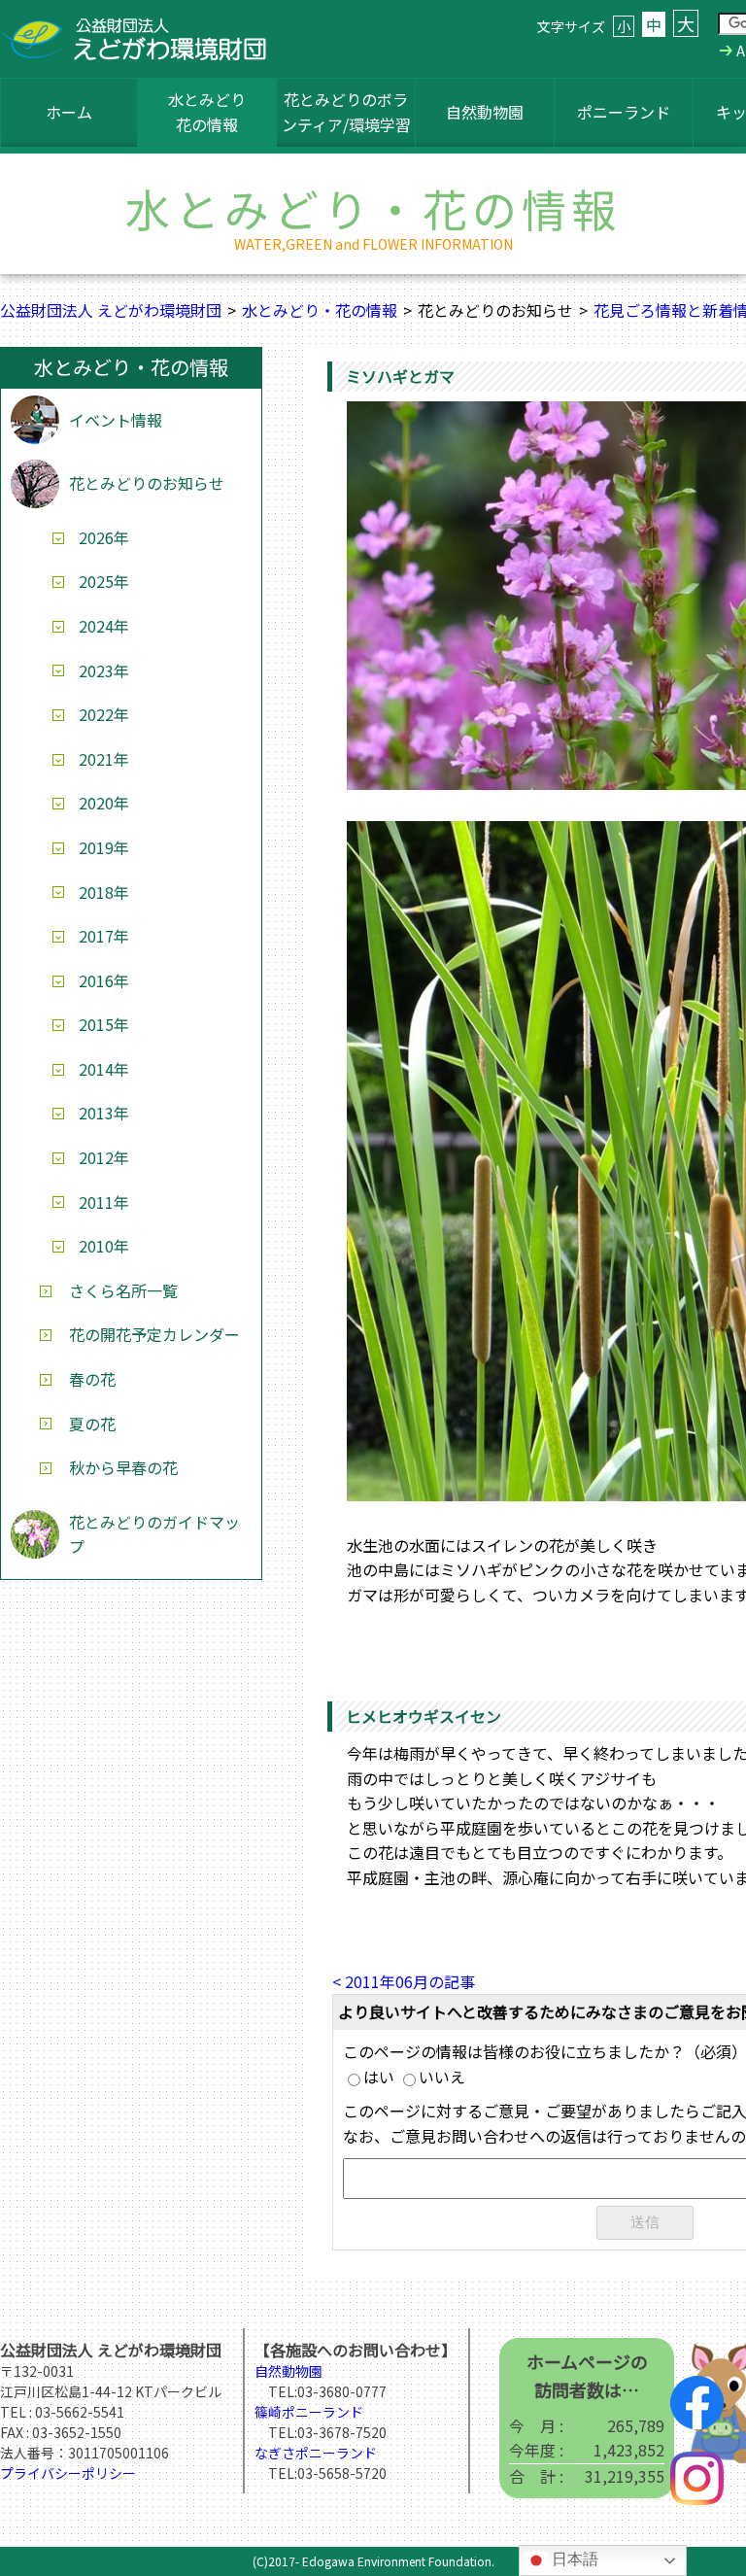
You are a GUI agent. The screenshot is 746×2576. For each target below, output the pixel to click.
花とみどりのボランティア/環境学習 (346, 112)
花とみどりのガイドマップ (154, 1534)
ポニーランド (624, 112)
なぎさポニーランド (316, 2453)
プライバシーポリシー (68, 2473)
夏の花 (92, 1424)
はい (379, 2077)
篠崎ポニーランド (309, 2412)
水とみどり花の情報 (207, 112)
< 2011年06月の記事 (404, 1981)
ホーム (69, 112)
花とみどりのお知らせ (147, 483)
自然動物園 (485, 112)
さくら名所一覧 (123, 1290)
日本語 (573, 2559)
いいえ (442, 2077)
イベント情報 (116, 420)
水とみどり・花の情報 (320, 310)
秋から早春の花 (123, 1467)
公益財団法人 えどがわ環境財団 (111, 310)
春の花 (92, 1379)
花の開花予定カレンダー (154, 1334)
